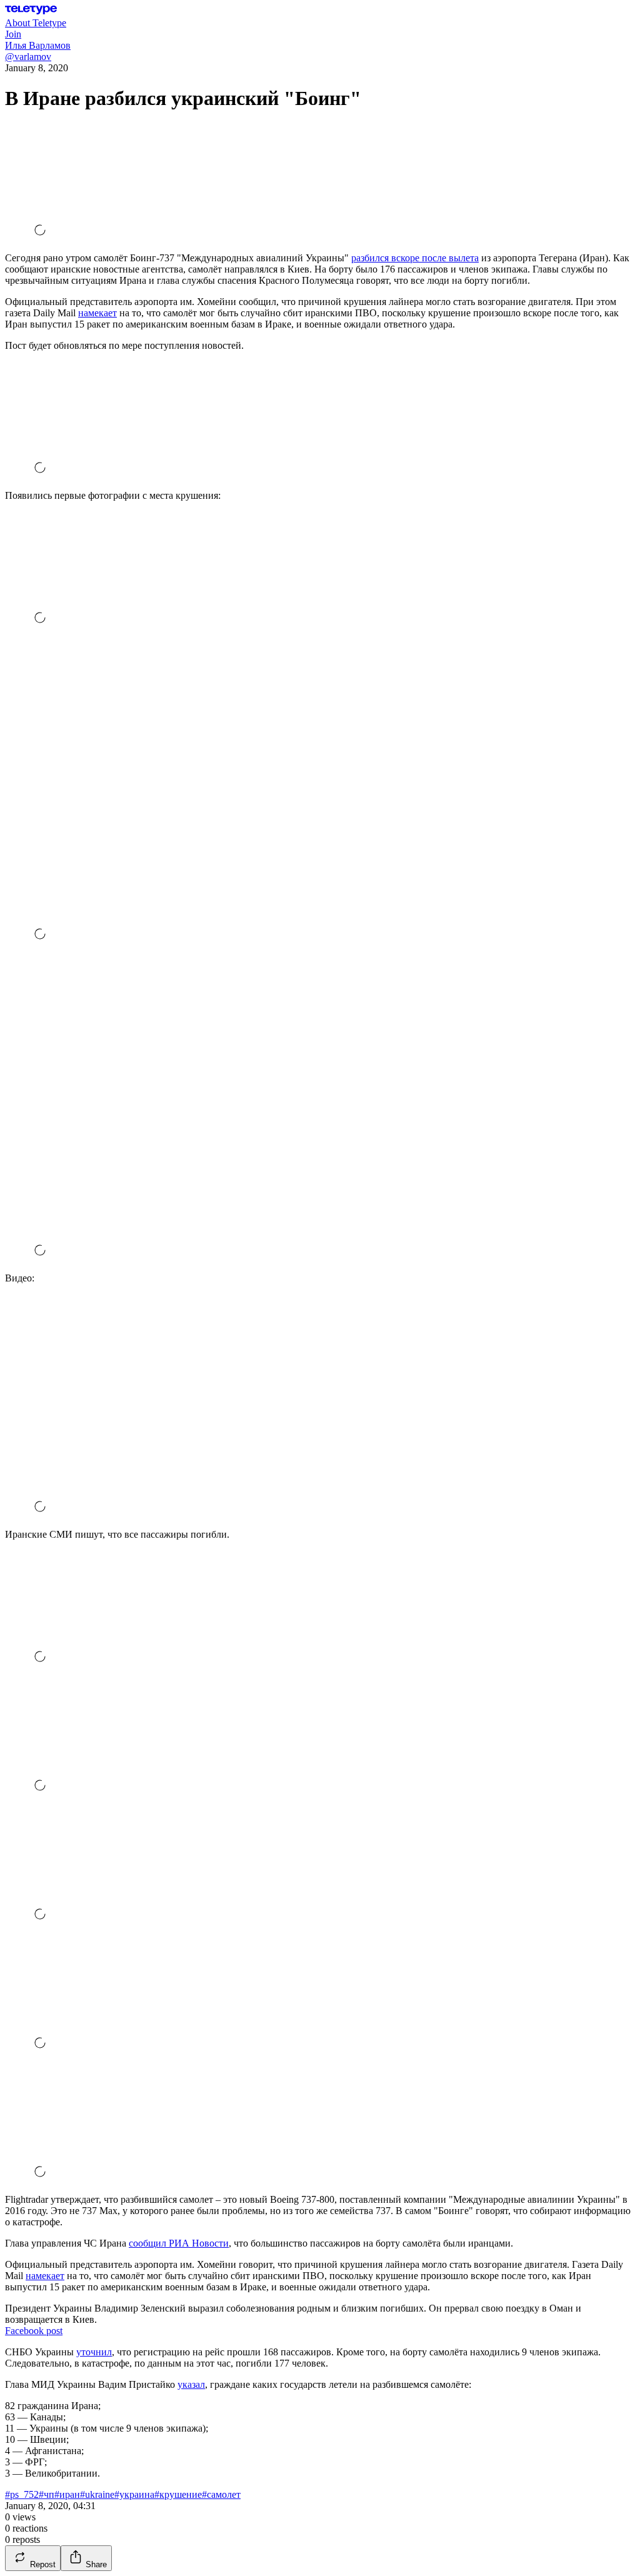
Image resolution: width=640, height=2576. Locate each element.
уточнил (94, 2352)
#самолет (221, 2494)
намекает (97, 313)
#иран (67, 2494)
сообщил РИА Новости (179, 2243)
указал (191, 2384)
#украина (134, 2494)
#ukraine (97, 2494)
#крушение (178, 2494)
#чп (47, 2494)
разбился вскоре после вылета (415, 258)
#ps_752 (22, 2494)
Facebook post (34, 2331)
